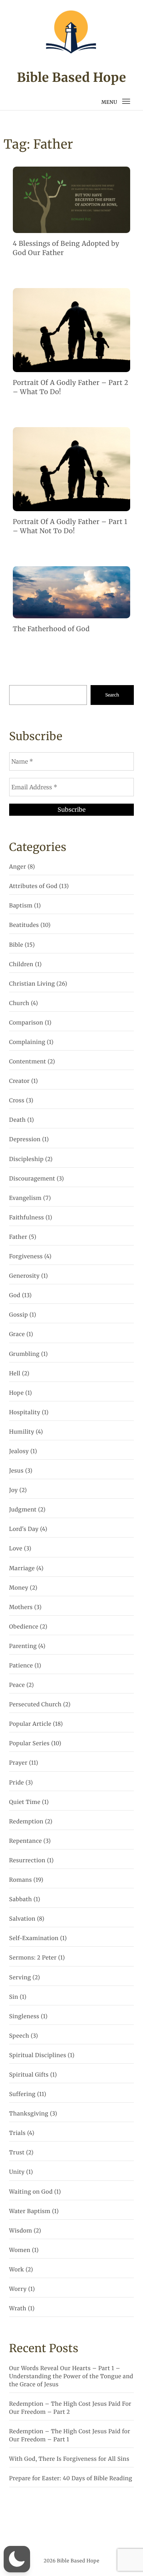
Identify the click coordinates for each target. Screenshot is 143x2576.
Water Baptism (30, 2211)
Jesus (16, 1471)
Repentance (25, 1841)
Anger (18, 867)
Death (18, 1120)
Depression (25, 1140)
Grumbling (24, 1354)
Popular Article (30, 1724)
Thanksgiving (29, 2114)
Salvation (22, 1919)
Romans (21, 1880)
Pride (17, 1783)
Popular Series (30, 1744)
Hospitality (25, 1413)
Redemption (26, 1822)
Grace (17, 1334)
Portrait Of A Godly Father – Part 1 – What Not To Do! (70, 526)
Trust (17, 2153)
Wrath (18, 2309)
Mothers (21, 1607)
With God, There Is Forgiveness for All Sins (69, 2459)
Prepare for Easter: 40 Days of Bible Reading (71, 2479)
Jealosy (19, 1451)
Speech (19, 2036)
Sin (14, 1997)
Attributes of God (33, 886)
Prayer (18, 1763)
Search (112, 695)
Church (19, 1003)
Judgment (23, 1510)
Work (17, 2270)
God (15, 1296)
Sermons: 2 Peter (33, 1958)
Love (16, 1549)
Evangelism (25, 1198)
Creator (19, 1081)
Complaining (27, 1042)
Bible (16, 945)
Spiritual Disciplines (38, 2055)
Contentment (28, 1062)
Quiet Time (25, 1802)
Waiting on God (31, 2192)
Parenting (23, 1646)
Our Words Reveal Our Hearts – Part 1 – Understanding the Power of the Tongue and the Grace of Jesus (71, 2377)
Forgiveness (26, 1257)
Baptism (21, 906)
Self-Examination (34, 1938)
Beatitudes (24, 925)
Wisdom (21, 2231)
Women (20, 2250)
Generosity (24, 1276)
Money (19, 1588)
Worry (18, 2289)
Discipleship (26, 1159)
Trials (17, 2133)
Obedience (24, 1627)
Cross (17, 1101)
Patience (21, 1666)
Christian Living (32, 984)
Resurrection (27, 1861)
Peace (17, 1685)
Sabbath (21, 1900)
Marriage (22, 1569)
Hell (15, 1374)
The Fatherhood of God (51, 629)
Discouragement (32, 1179)
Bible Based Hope (71, 78)
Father (18, 1237)
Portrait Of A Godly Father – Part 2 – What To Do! (71, 387)
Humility (22, 1432)
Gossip (19, 1315)
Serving (20, 1978)
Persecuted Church (35, 1705)
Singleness (24, 2017)
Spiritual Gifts (29, 2075)
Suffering (22, 2094)
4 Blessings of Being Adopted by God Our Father (66, 248)
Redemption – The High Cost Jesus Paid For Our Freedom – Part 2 (70, 2408)
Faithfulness (27, 1218)
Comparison (26, 1023)
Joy (14, 1490)
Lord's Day (24, 1529)
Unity (17, 2172)
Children (21, 965)
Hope (16, 1393)
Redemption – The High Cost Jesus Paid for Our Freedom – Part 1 (70, 2436)
